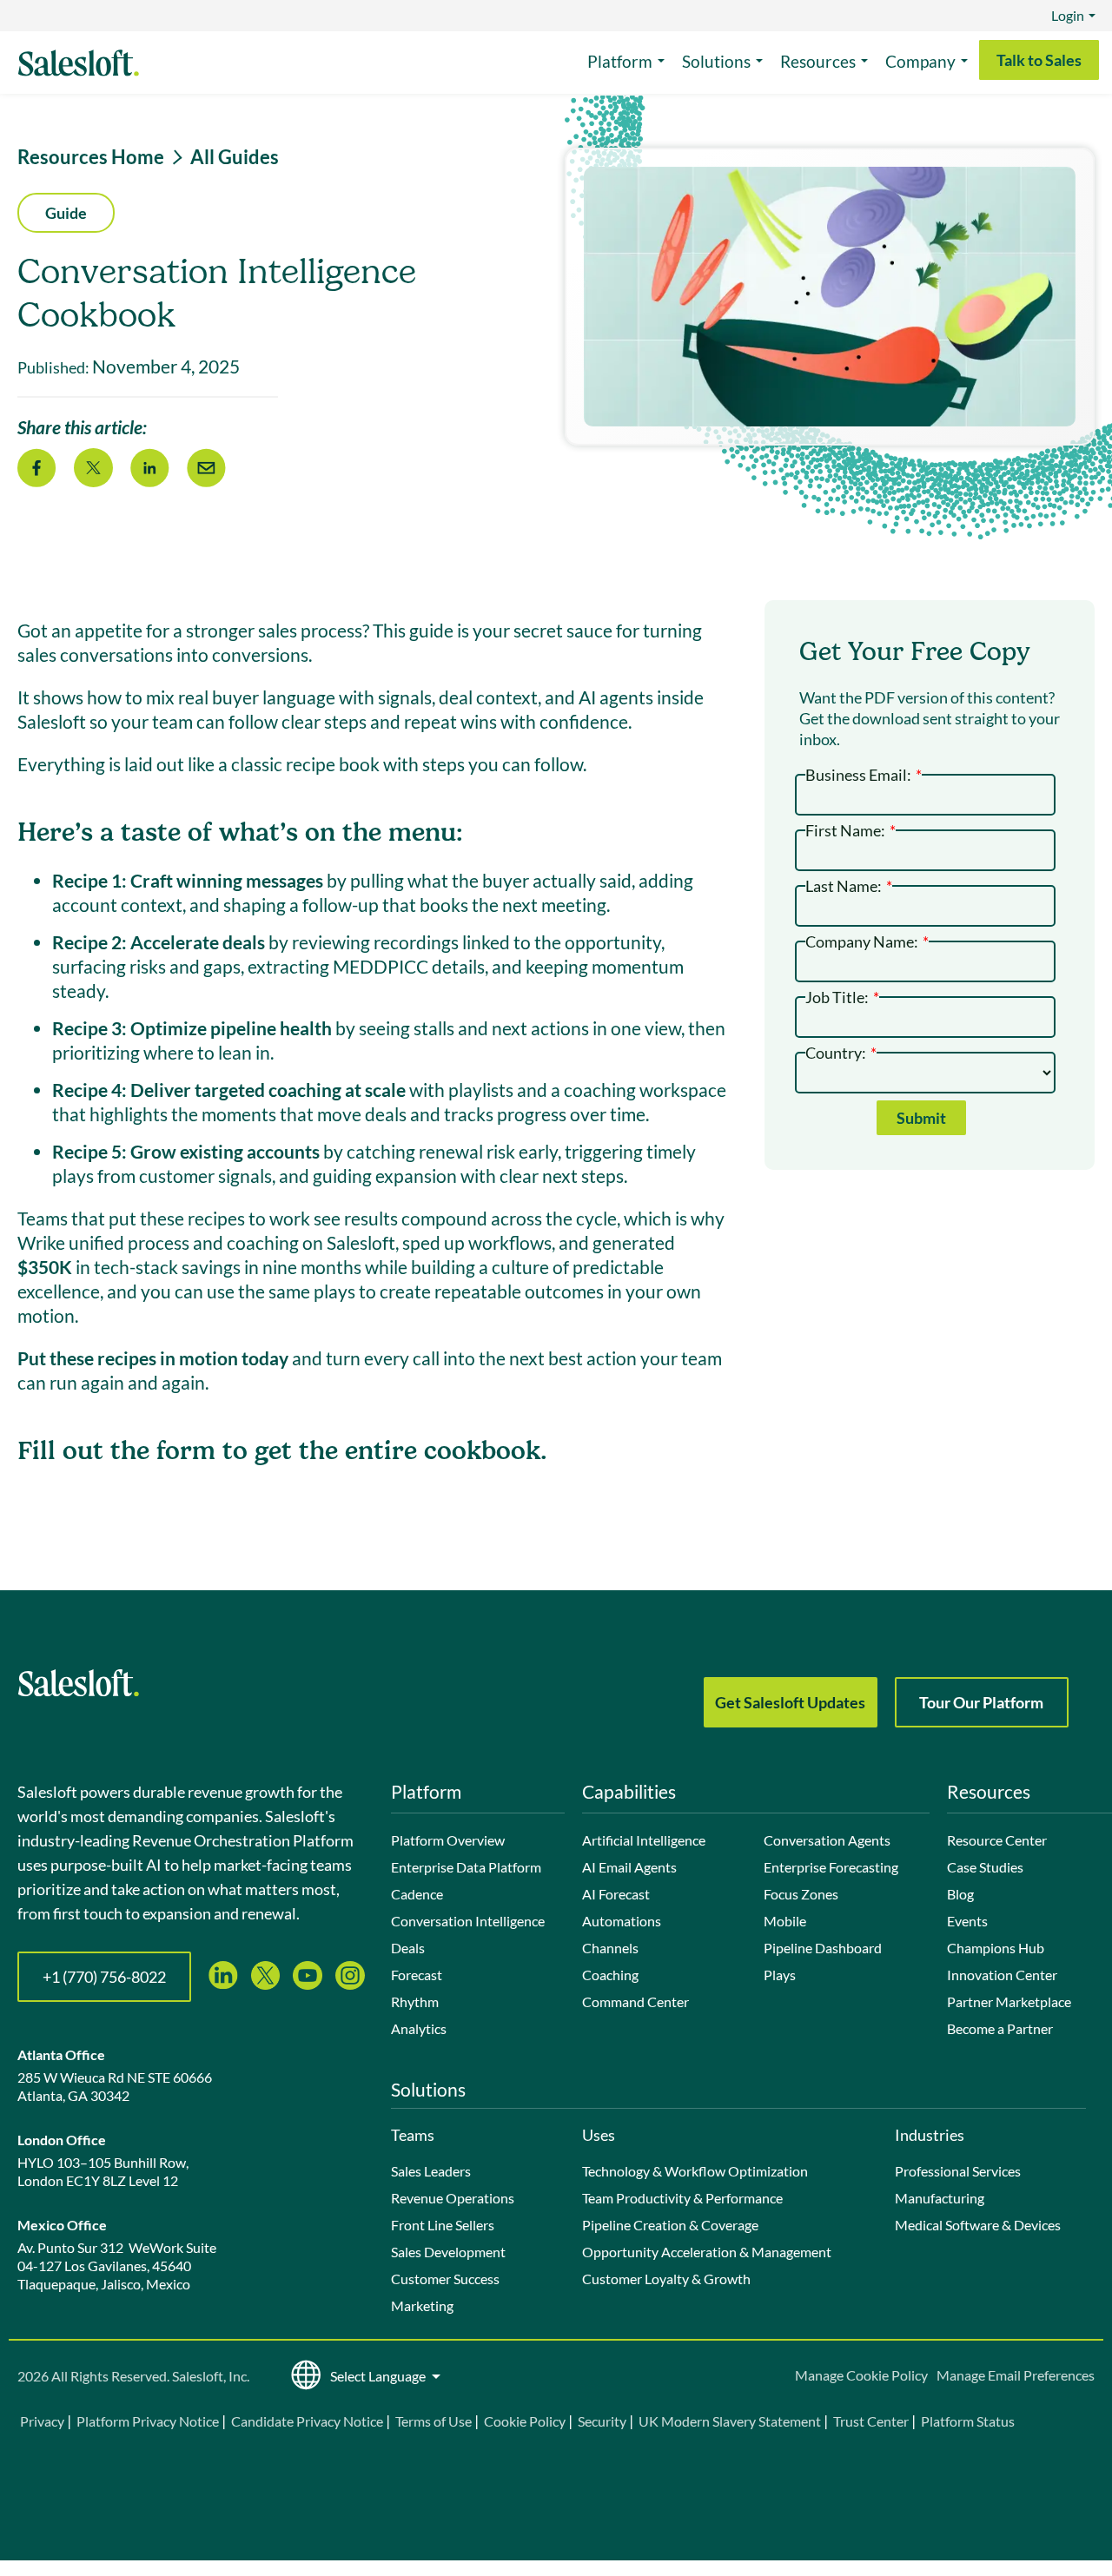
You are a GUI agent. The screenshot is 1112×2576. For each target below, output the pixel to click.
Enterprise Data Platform (466, 1867)
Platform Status (968, 2421)
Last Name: (849, 885)
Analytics (419, 2028)
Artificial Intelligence (644, 1840)
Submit (921, 1118)
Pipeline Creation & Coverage (670, 2225)
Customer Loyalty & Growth (666, 2279)
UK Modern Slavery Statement (730, 2421)
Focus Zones (801, 1894)
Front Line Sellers (443, 2225)
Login (1068, 15)
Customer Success (445, 2279)
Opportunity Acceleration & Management (707, 2252)
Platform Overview (448, 1840)
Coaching (610, 1975)
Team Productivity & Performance (682, 2198)
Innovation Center (1002, 1975)
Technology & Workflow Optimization (695, 2171)
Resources (818, 61)
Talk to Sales (1039, 60)
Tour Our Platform (981, 1702)
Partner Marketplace (1009, 2001)
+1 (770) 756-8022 (104, 1977)
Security (602, 2421)
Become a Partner (1000, 2028)
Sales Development (448, 2252)
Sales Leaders (431, 2171)
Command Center (635, 2001)
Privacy (43, 2421)
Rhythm (415, 2001)
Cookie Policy (525, 2421)
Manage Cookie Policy (861, 2375)
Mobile (785, 1921)
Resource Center (997, 1840)
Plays (780, 1975)
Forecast (417, 1975)
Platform (620, 61)
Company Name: (867, 940)
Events (967, 1921)
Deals (408, 1948)
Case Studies (985, 1867)
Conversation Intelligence (468, 1921)
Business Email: (864, 773)
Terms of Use (434, 2421)
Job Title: (842, 996)
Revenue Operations (453, 2198)
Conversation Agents (827, 1840)
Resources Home (91, 157)
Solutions (716, 61)
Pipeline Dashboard (823, 1948)
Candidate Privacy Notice (307, 2421)
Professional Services (958, 2171)
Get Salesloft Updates (790, 1702)
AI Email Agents (629, 1867)
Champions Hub (996, 1948)
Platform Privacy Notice (148, 2421)
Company (920, 61)
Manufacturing (940, 2198)
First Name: (851, 829)
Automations (622, 1921)
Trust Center (871, 2421)
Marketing (422, 2305)
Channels (610, 1948)
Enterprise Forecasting (831, 1867)
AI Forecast (616, 1894)
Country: (841, 1051)
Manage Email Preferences (1016, 2375)
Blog (960, 1894)
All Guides (235, 157)
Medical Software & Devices (978, 2225)
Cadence (417, 1894)
